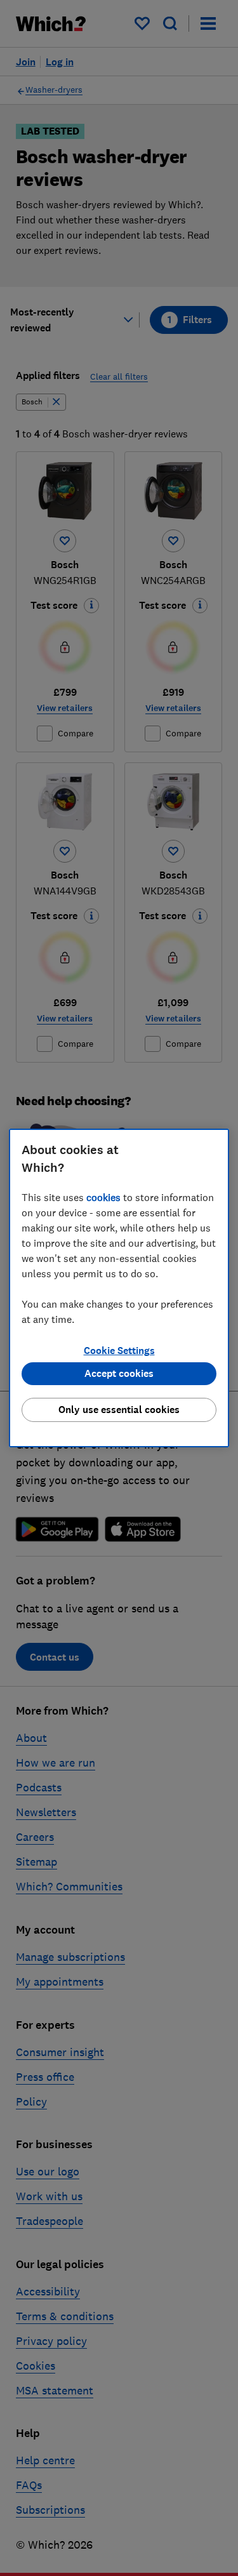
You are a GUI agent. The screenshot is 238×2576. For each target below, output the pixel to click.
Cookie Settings (119, 1351)
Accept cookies (119, 1373)
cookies (103, 1197)
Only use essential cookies (119, 1410)
